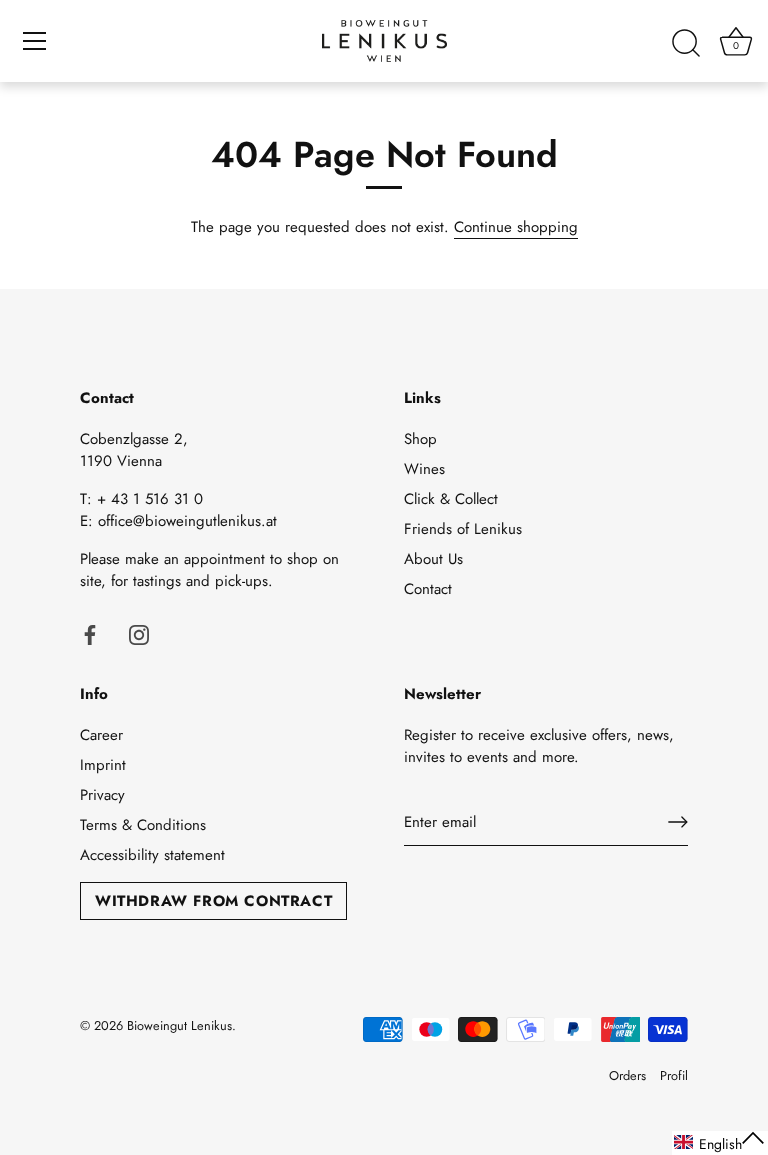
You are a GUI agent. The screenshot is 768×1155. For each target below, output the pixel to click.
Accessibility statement (152, 855)
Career (101, 735)
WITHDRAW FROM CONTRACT (213, 901)
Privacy (102, 795)
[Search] (686, 44)
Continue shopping (516, 227)
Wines (424, 469)
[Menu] (35, 41)
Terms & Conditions (143, 825)
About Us (433, 559)
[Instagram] (139, 634)
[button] (720, 1143)
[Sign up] (678, 822)
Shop (420, 439)
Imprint (103, 765)
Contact (428, 589)
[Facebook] (90, 634)
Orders (627, 1075)
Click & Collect (451, 499)
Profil (674, 1075)
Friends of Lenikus (463, 529)
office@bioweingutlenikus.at (187, 521)
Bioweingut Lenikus (179, 1025)
